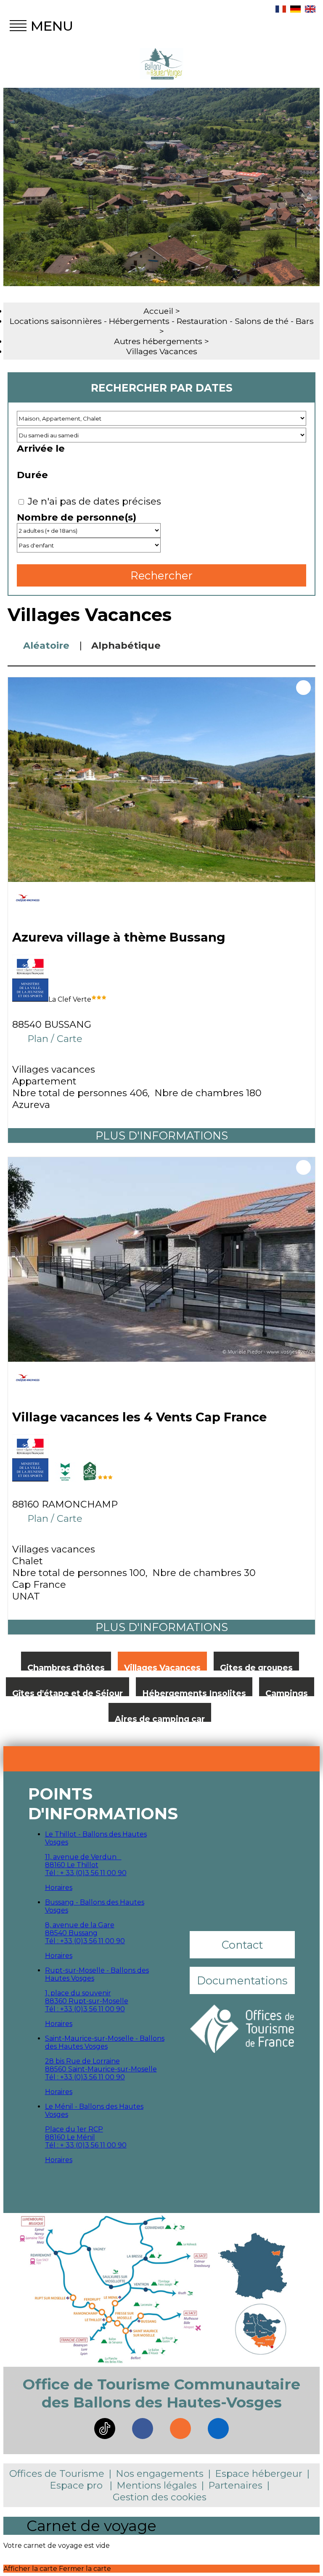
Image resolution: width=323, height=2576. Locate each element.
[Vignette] (258, 645)
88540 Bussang (71, 1933)
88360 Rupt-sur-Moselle (87, 2001)
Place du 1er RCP (74, 2129)
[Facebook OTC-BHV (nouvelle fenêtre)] (143, 2429)
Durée (32, 475)
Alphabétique (126, 645)
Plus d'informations (162, 1135)
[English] (310, 10)
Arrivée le (41, 448)
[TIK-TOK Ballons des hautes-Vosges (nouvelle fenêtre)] (105, 2429)
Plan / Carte (55, 1039)
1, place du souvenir (78, 1993)
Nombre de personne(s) (77, 517)
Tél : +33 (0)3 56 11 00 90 (85, 1941)
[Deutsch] (295, 10)
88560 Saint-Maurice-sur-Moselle (101, 2069)
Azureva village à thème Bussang (119, 937)
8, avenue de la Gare (80, 1925)
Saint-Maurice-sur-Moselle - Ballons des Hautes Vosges (105, 2042)
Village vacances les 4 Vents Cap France (139, 1417)
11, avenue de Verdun (83, 1857)
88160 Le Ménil (70, 2137)
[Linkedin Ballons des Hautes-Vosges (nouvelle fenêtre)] (218, 2429)
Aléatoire (46, 645)
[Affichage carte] (311, 645)
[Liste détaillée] (284, 645)
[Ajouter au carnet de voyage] (303, 688)
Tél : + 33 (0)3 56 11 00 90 (86, 1873)
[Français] (281, 10)
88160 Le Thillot (72, 1865)
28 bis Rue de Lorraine (82, 2061)
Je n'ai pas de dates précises (94, 501)
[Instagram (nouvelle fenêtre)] (180, 2429)
